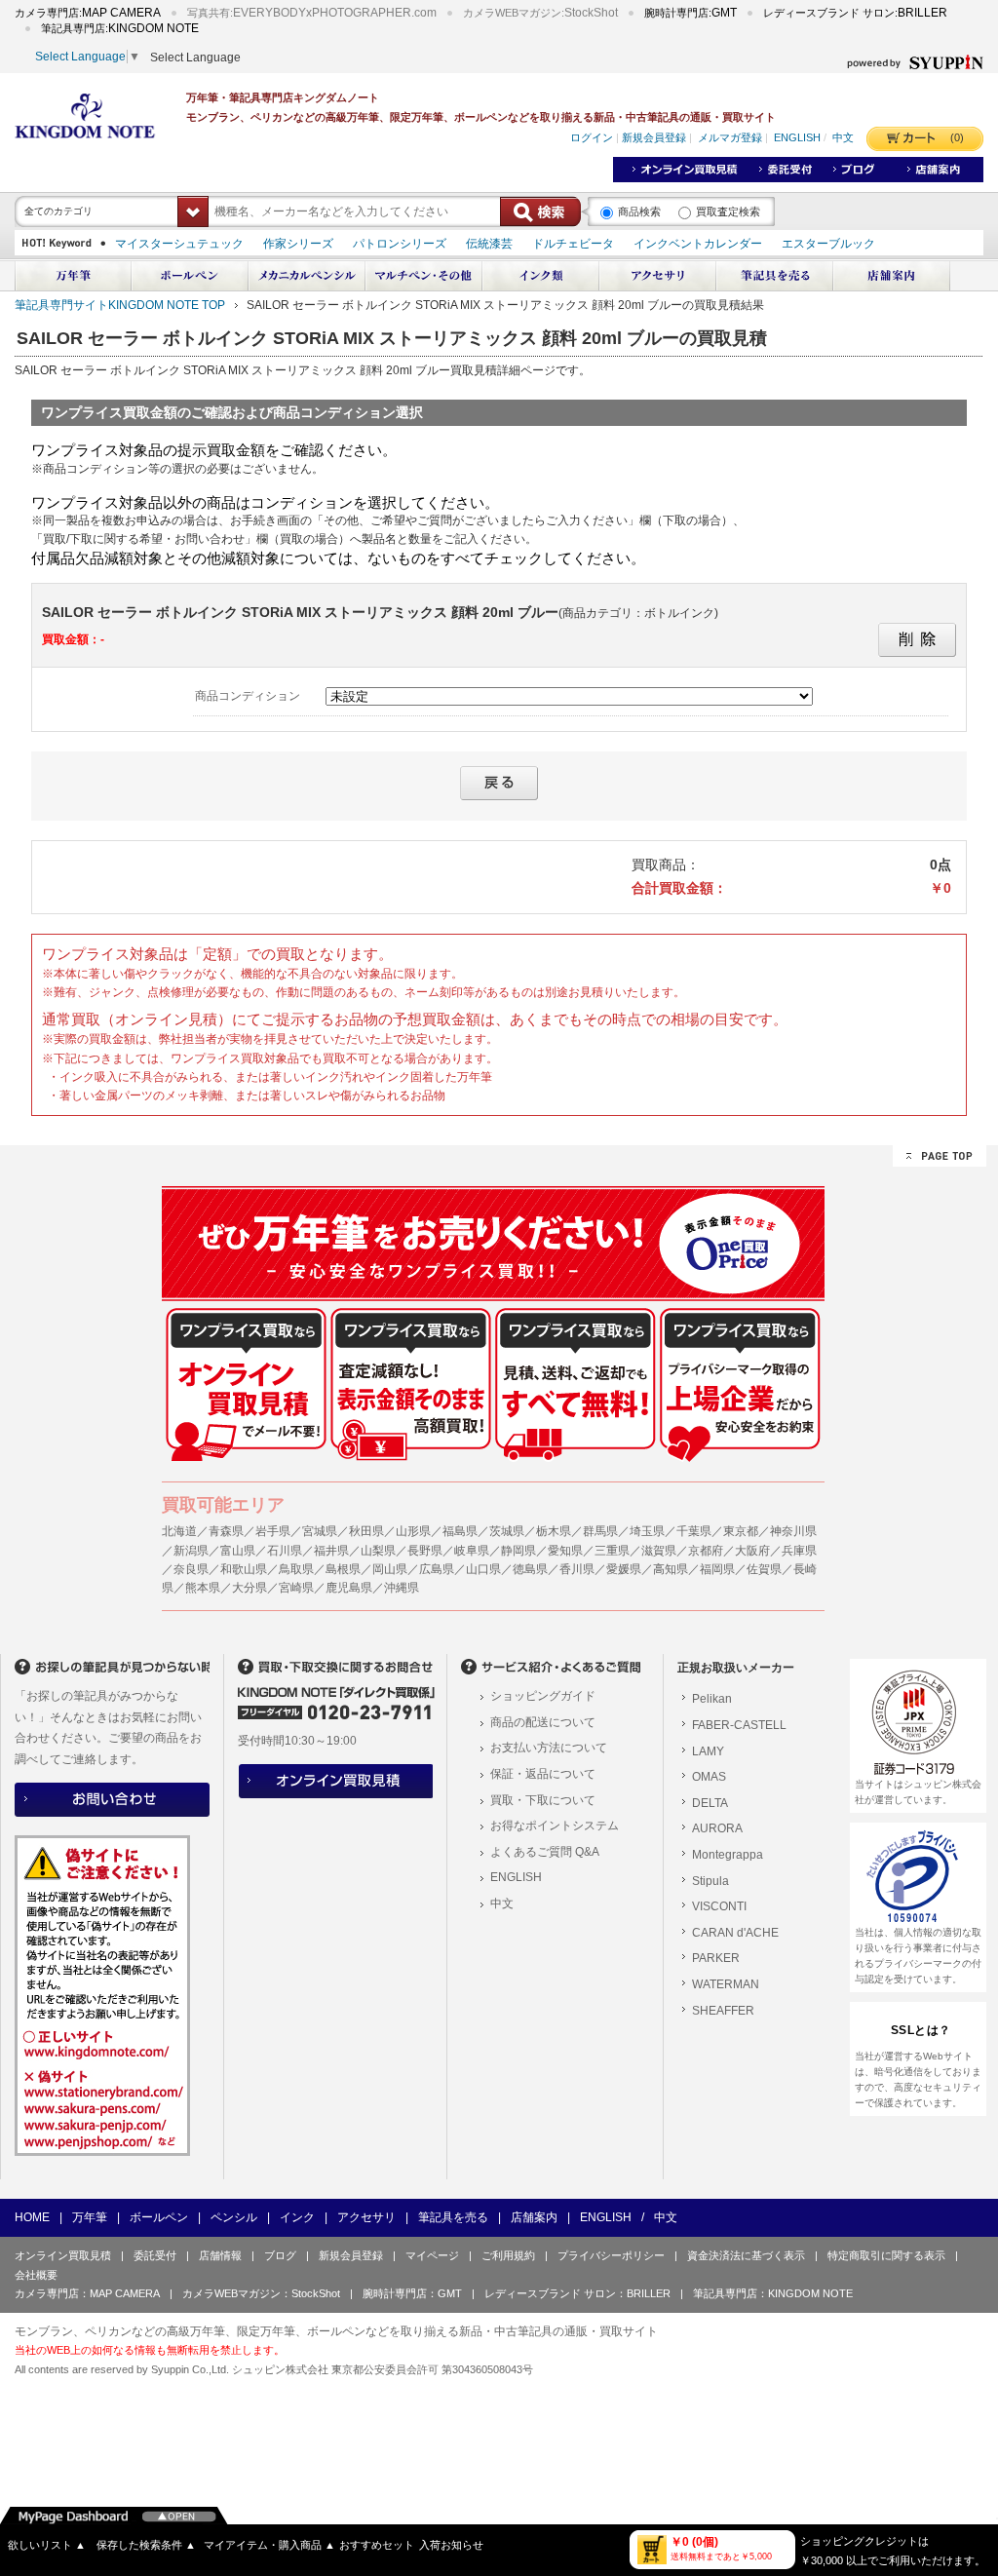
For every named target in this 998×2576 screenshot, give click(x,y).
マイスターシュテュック (179, 244)
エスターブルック (828, 244)
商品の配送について (543, 1722)
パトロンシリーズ (400, 244)
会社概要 (36, 2275)
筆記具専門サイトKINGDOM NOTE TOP (120, 305)
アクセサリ (366, 2217)
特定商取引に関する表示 (886, 2255)
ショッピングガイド (543, 1696)
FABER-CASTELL (739, 1725)
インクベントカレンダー (698, 244)
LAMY (708, 1751)
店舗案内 (534, 2217)
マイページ (432, 2255)
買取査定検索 (728, 211)
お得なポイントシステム (555, 1826)
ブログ (280, 2255)
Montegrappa (728, 1855)
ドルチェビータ (573, 244)
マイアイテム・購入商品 (269, 2545)
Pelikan (712, 1699)
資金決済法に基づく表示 (746, 2255)
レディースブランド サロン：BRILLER (577, 2293)
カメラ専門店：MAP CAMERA (87, 2293)
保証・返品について (543, 1774)
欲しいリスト (47, 2545)
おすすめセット (377, 2545)
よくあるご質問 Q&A (545, 1852)
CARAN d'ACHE (735, 1933)
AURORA (717, 1828)
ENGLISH (797, 137)
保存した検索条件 (146, 2545)
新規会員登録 (654, 137)
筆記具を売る (453, 2217)
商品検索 (639, 211)
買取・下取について (543, 1800)
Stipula (710, 1881)
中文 (843, 137)
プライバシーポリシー (611, 2255)
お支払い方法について (549, 1748)
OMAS (709, 1777)
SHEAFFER (723, 2011)
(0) (957, 137)
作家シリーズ (298, 244)
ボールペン (159, 2217)
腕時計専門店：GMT (412, 2293)
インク (297, 2217)
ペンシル (234, 2217)
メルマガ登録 (730, 137)
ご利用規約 (508, 2255)
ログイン (592, 137)
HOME (32, 2217)
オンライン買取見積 (63, 2255)
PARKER (716, 1958)
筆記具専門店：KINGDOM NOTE (773, 2293)
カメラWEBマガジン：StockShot (261, 2293)
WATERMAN (726, 1984)
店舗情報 (220, 2255)
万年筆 (90, 2217)
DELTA (710, 1803)
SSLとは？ (921, 2030)
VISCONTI (719, 1906)
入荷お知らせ (451, 2545)
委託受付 (155, 2255)
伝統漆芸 (489, 244)
